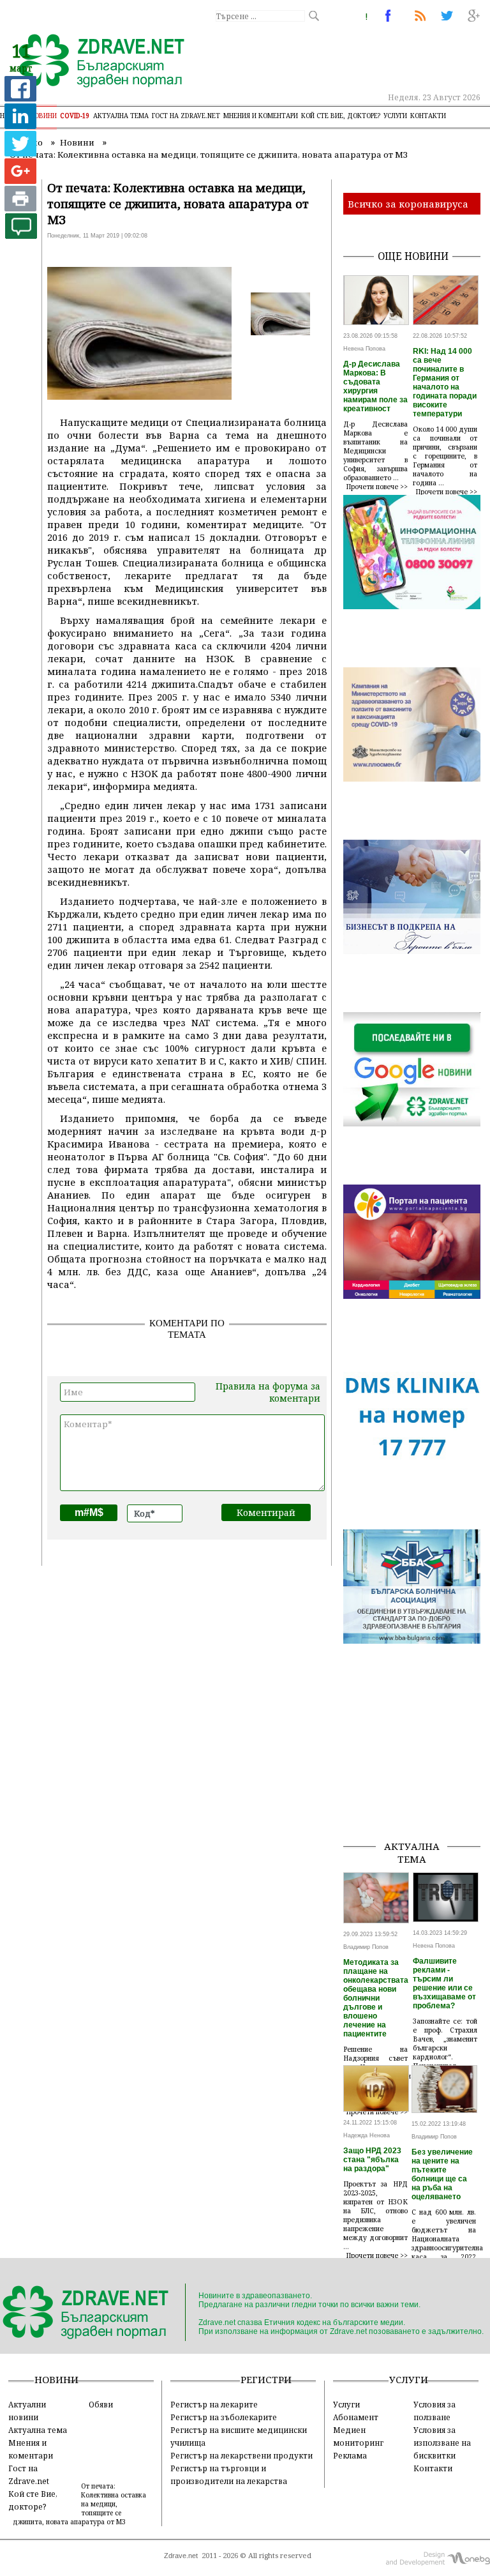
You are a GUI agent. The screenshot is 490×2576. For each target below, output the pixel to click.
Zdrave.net (181, 2556)
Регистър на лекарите (214, 2404)
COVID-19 (75, 116)
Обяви (101, 2404)
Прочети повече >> (377, 487)
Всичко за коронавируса (408, 204)
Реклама (350, 2455)
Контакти (428, 116)
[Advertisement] (417, 1766)
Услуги (395, 116)
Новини (43, 116)
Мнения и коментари (261, 116)
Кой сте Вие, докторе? (341, 116)
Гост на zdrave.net (186, 116)
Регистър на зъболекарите (224, 2417)
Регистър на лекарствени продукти (241, 2455)
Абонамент (356, 2417)
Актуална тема (121, 116)
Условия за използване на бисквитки (442, 2443)
